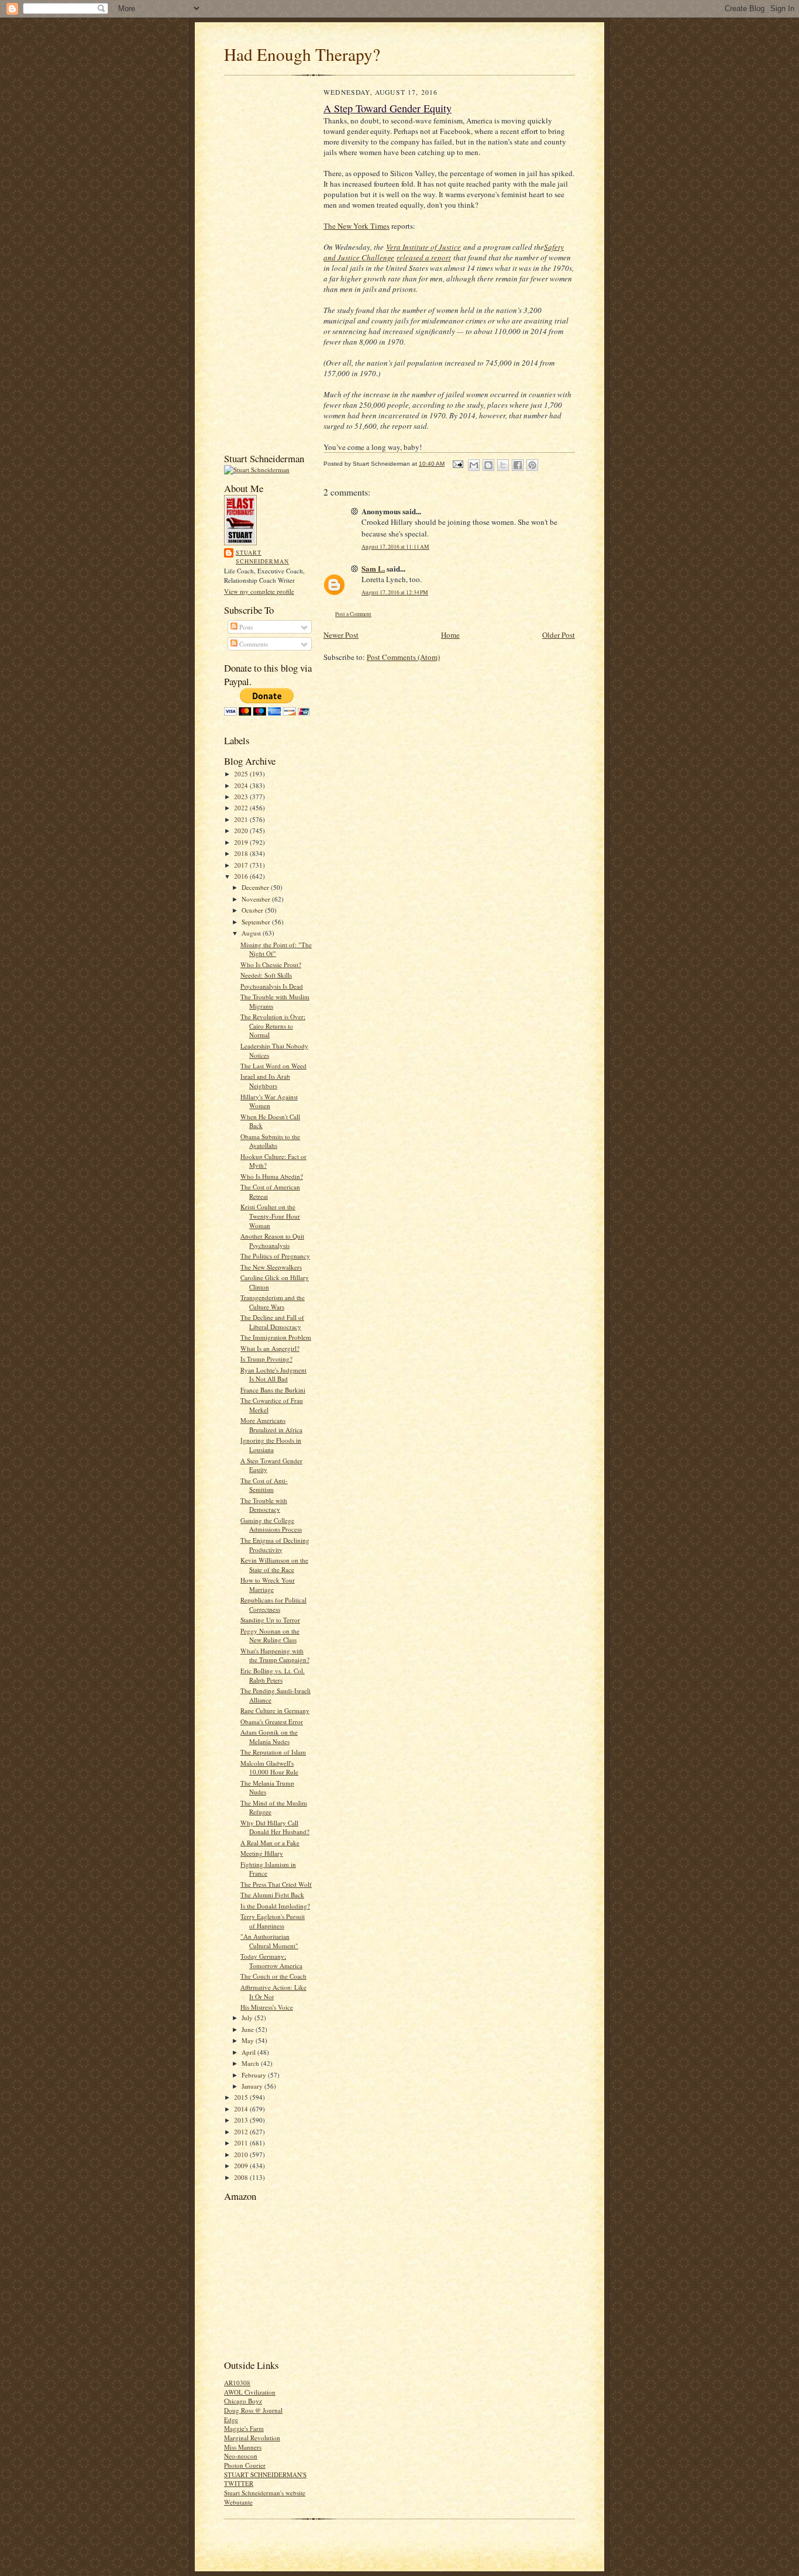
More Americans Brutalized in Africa (271, 1425)
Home (450, 635)
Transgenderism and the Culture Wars (273, 1302)
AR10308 (237, 2383)
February (255, 2075)
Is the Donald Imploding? (275, 1906)
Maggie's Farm (244, 2428)
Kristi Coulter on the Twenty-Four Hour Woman (270, 1216)
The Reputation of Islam (273, 1752)
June (249, 2029)
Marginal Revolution (252, 2438)
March (251, 2063)
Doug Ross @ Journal (253, 2410)
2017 (242, 865)
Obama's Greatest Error (272, 1722)
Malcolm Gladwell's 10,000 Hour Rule (269, 1768)
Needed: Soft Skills (266, 975)
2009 (242, 2166)
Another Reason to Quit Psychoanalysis (272, 1241)
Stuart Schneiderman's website (265, 2493)
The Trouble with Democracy (264, 1505)
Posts (245, 627)
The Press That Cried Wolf (276, 1884)
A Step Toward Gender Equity (388, 108)
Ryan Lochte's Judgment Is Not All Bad (273, 1375)
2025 (242, 774)
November (257, 899)
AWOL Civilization (250, 2392)
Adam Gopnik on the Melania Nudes (269, 1737)
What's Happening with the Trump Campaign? (275, 1655)
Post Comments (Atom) (403, 657)
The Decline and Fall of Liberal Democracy (272, 1322)
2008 (242, 2177)
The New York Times (357, 226)
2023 (242, 797)
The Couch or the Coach (273, 1976)
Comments (253, 644)
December (256, 887)
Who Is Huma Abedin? (272, 1176)
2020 (242, 830)
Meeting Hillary (262, 1853)
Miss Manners (243, 2447)
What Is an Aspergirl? (270, 1348)
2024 (242, 785)
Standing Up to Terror (270, 1620)
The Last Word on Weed (273, 1066)
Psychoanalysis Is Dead (272, 986)
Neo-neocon (241, 2456)
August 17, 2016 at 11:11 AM (395, 547)
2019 (242, 842)
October (253, 910)
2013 (242, 2120)
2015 (242, 2097)
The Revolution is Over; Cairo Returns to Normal (273, 1026)
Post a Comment (353, 614)
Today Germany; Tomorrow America (271, 1961)
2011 (242, 2143)
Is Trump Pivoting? (266, 1359)
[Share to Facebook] (518, 465)
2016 (242, 876)
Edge (231, 2419)
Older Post (559, 635)
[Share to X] (503, 465)
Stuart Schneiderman (262, 557)
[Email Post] (457, 464)
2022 (242, 808)
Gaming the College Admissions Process (271, 1525)
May (249, 2040)
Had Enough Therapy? (302, 54)
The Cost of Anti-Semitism (264, 1485)
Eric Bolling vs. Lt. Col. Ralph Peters (273, 1675)
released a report (424, 257)
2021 (242, 819)
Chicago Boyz (243, 2401)
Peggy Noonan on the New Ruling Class (270, 1636)
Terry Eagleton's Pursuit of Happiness (273, 1921)
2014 (242, 2109)
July (248, 2018)
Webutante (238, 2502)
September (257, 922)
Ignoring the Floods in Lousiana (271, 1445)
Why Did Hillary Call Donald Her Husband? (275, 1827)
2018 (242, 853)
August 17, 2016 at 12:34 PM (395, 592)
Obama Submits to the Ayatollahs (270, 1141)
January (253, 2086)
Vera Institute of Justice (423, 247)
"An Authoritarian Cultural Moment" (269, 1941)
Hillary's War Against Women (269, 1101)
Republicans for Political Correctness (273, 1605)
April (249, 2052)
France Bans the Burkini (273, 1390)
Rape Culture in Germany (275, 1710)
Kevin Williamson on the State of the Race (274, 1565)
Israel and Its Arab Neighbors (265, 1081)
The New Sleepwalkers (271, 1267)
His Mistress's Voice (267, 2007)
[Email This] (474, 465)
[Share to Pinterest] (532, 465)
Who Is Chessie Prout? (271, 964)
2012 (242, 2132)
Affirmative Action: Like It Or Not (273, 1992)
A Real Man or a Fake (270, 1843)
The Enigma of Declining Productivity (275, 1545)
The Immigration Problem (276, 1337)
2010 (242, 2154)
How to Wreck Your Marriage (268, 1585)
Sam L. (373, 568)
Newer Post (341, 635)
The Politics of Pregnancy (275, 1256)
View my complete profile (259, 591)
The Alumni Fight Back (272, 1895)
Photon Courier (245, 2465)
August (252, 933)
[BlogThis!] (488, 465)
